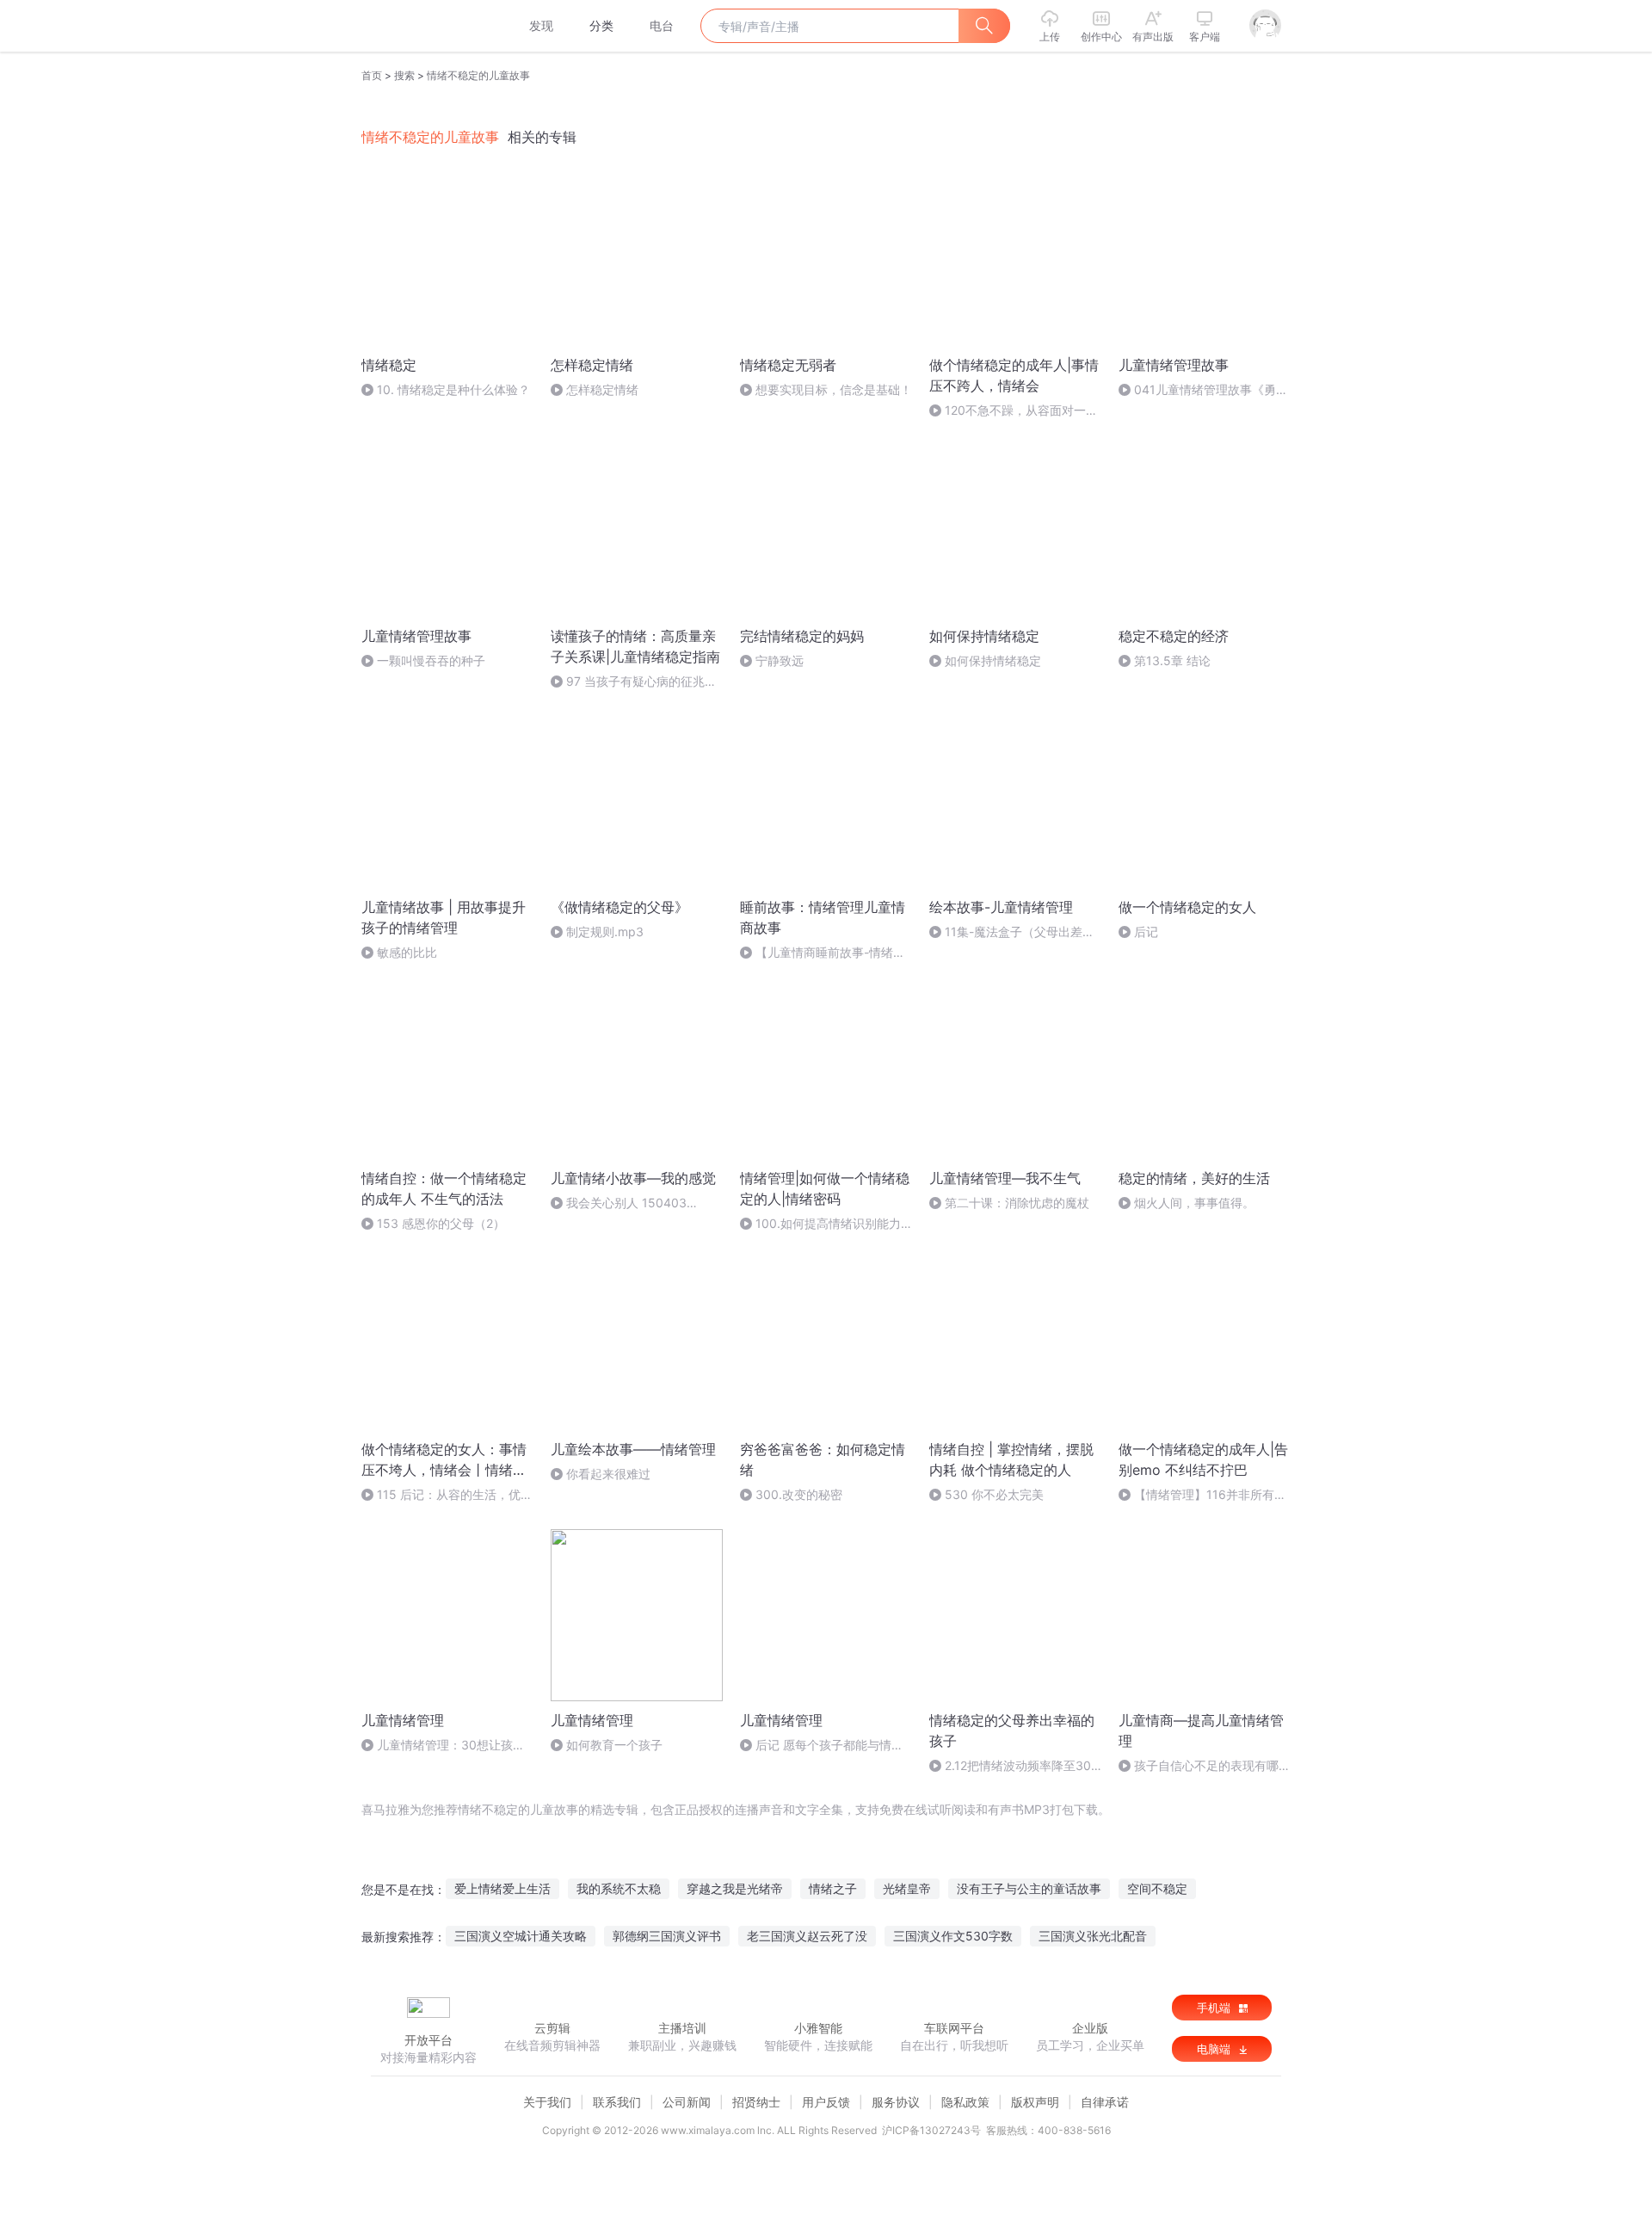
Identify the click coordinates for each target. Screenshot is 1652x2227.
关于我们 (547, 2102)
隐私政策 (965, 2102)
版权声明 (1035, 2102)
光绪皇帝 (907, 1888)
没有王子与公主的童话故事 (1029, 1888)
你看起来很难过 (608, 1474)
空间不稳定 (1157, 1888)
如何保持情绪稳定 (993, 660)
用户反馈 (826, 2102)
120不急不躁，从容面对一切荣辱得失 (1014, 411)
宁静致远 (780, 660)
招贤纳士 (756, 2102)
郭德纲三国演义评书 (667, 1936)
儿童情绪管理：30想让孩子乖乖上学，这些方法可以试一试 (446, 1746)
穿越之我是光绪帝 (735, 1888)
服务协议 (896, 2102)
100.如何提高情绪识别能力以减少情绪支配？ (820, 1224)
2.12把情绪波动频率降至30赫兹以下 (1010, 1766)
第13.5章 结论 (1172, 660)
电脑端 (1215, 2049)
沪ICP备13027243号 (931, 2130)
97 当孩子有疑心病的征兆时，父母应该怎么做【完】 (628, 682)
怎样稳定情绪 (602, 389)
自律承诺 (1105, 2102)
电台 (662, 25)
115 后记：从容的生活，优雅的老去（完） (447, 1495)
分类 (601, 25)
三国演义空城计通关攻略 (521, 1936)
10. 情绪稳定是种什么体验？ (453, 389)
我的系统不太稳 (619, 1888)
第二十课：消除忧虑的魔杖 (1017, 1203)
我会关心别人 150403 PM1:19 (619, 1203)
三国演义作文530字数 (953, 1936)
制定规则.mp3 (605, 932)
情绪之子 (833, 1888)
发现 (541, 25)
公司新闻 (687, 2102)
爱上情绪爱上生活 (502, 1888)
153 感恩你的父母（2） (441, 1223)
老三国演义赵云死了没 (807, 1936)
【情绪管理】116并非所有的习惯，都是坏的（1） (1202, 1495)
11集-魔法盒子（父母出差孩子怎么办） (1012, 932)
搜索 (404, 75)
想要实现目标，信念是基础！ (834, 389)
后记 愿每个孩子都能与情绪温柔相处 (822, 1746)
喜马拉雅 (428, 26)
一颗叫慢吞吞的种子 (431, 660)
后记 (1146, 932)
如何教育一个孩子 (614, 1745)
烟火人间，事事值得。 (1194, 1203)
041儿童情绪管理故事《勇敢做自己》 (1203, 390)
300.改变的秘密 (799, 1494)
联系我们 (617, 2102)
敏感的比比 (407, 952)
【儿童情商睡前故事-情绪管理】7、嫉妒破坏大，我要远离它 (823, 953)
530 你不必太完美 (994, 1494)
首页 (372, 75)
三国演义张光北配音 (1093, 1936)
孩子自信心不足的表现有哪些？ (1199, 1766)
